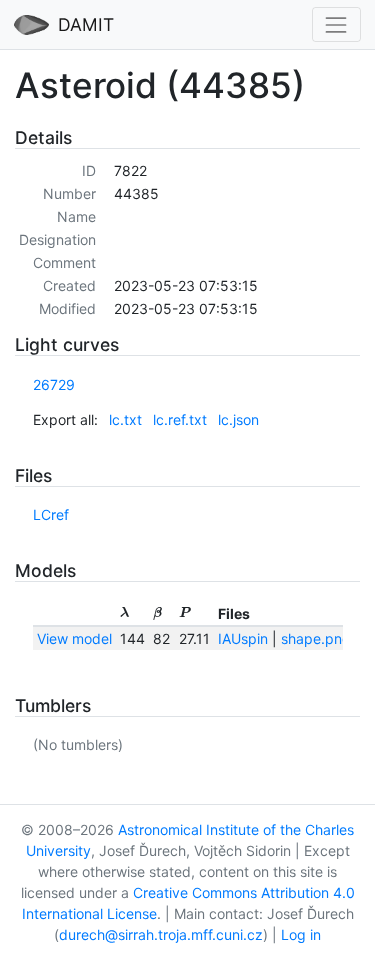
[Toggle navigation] (336, 24)
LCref (51, 514)
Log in (301, 934)
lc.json (238, 419)
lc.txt (125, 419)
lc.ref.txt (180, 419)
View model (74, 638)
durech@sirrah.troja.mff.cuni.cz (161, 934)
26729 (54, 384)
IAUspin (243, 638)
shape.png (316, 638)
